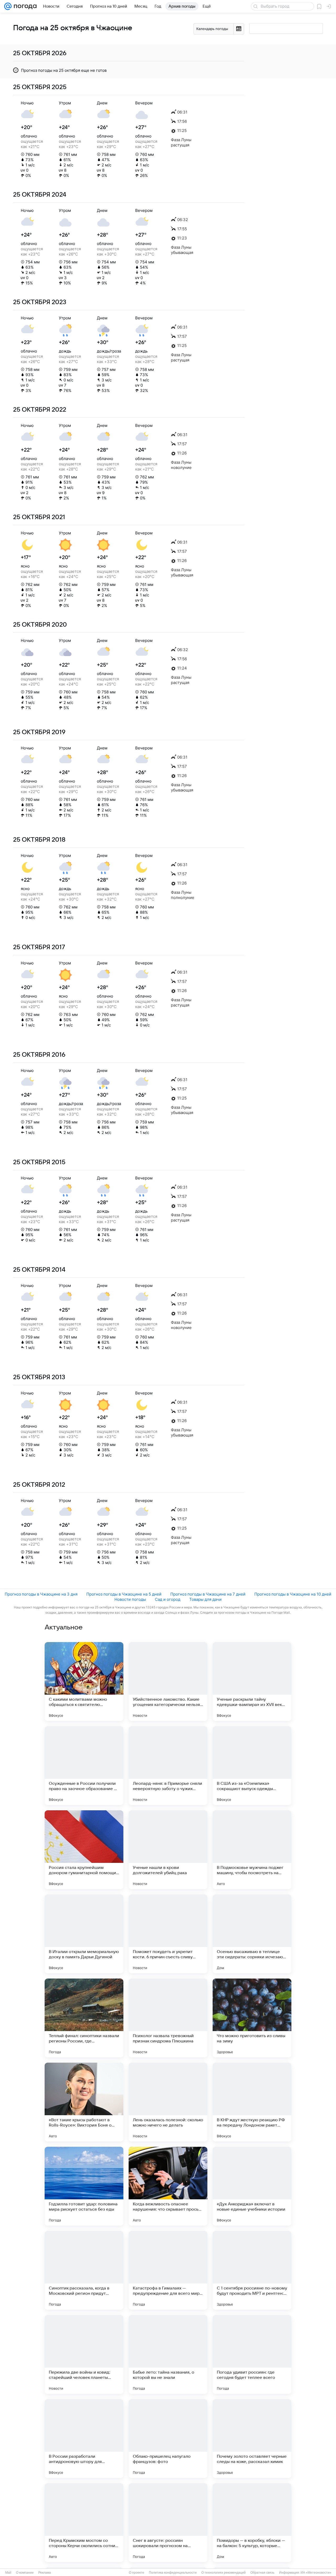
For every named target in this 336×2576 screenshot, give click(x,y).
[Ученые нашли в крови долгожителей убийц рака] (168, 1850)
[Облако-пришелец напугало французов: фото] (168, 2439)
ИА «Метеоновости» (316, 2573)
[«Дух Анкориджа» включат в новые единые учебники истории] (252, 2186)
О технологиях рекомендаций (224, 2573)
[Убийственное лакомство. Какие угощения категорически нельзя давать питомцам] (168, 1681)
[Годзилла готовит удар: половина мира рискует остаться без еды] (84, 2186)
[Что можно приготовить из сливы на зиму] (252, 2018)
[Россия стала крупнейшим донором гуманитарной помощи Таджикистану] (84, 1850)
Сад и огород (168, 1599)
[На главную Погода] (24, 6)
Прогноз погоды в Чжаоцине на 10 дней (293, 1594)
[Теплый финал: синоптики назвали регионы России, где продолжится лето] (84, 2018)
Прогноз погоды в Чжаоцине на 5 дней (124, 1594)
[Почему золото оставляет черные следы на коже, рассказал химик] (252, 2439)
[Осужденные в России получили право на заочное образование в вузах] (84, 1766)
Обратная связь (262, 2573)
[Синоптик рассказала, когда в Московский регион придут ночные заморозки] (84, 2270)
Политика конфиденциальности (173, 2573)
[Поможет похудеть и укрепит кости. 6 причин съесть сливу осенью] (168, 1934)
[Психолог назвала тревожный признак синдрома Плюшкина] (168, 2018)
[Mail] (8, 6)
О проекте (136, 2573)
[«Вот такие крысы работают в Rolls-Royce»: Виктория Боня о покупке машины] (84, 2102)
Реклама (45, 2573)
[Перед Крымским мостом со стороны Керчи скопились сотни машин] (84, 2523)
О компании (25, 2573)
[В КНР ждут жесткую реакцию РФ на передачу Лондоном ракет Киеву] (252, 2102)
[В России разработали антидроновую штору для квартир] (84, 2439)
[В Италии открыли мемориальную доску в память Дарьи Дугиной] (84, 1934)
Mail (8, 2573)
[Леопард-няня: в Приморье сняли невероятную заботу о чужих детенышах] (168, 1766)
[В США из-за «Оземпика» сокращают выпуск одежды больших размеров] (252, 1766)
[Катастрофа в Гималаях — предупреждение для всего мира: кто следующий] (168, 2270)
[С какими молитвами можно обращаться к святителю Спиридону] (84, 1681)
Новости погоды (130, 1599)
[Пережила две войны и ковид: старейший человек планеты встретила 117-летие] (84, 2354)
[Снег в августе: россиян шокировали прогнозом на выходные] (168, 2523)
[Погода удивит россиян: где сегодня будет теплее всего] (252, 2354)
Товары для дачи (205, 1599)
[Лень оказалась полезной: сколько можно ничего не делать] (168, 2102)
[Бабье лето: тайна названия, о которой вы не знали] (168, 2354)
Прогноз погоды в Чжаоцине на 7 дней (208, 1594)
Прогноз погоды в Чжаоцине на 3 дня (41, 1594)
